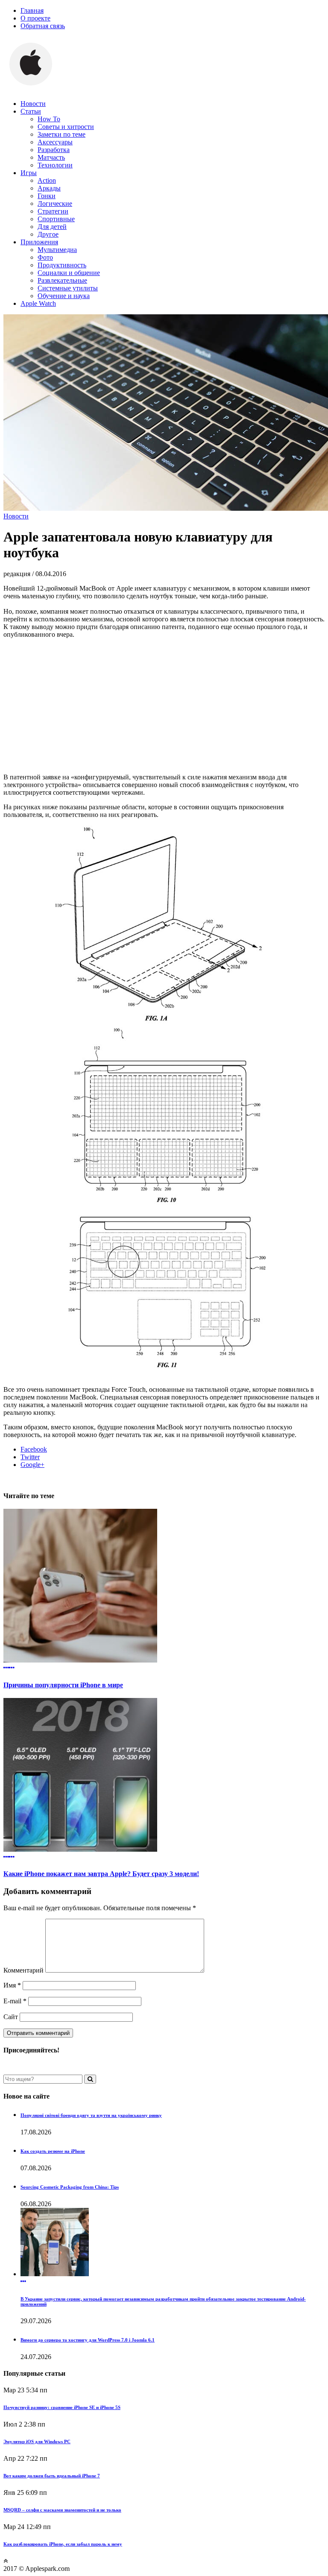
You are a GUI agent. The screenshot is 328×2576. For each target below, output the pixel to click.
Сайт (11, 2017)
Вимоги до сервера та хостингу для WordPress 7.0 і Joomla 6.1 (88, 2340)
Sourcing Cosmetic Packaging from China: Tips (70, 2187)
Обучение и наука (64, 296)
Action (47, 180)
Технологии (55, 165)
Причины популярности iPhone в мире (63, 1685)
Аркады (49, 188)
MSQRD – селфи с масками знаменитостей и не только (62, 2510)
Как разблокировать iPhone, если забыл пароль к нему (63, 2544)
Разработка (54, 150)
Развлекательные (62, 280)
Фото (45, 257)
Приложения (39, 242)
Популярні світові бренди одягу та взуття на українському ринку (91, 2115)
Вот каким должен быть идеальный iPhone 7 (52, 2476)
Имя (12, 1985)
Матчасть (51, 157)
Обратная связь (43, 26)
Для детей (52, 227)
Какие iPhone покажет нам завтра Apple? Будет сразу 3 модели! (101, 1874)
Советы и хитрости (66, 127)
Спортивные (56, 219)
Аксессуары (55, 142)
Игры (29, 173)
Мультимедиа (57, 250)
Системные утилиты (68, 288)
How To (49, 119)
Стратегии (53, 211)
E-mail (15, 2001)
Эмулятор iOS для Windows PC (37, 2441)
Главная (32, 10)
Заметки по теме (61, 134)
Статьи (31, 111)
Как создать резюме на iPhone (53, 2151)
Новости (33, 104)
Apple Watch (38, 303)
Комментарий (23, 1970)
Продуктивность (62, 265)
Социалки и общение (69, 273)
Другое (48, 234)
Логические (55, 203)
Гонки (47, 196)
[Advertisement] (164, 705)
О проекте (35, 18)
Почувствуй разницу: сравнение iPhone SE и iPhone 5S (62, 2407)
